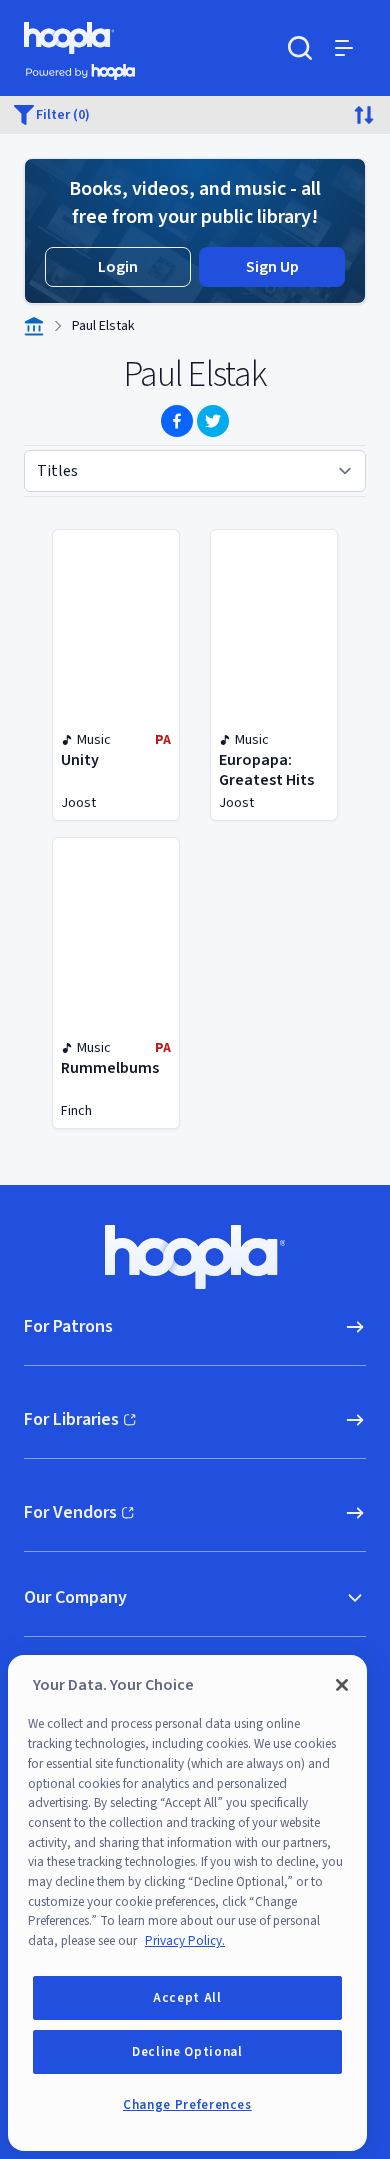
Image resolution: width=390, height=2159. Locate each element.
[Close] (342, 1685)
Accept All (187, 1998)
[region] (187, 1903)
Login (118, 267)
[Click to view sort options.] (364, 115)
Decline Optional (187, 2052)
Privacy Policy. (185, 1941)
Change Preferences (187, 2105)
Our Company (75, 1597)
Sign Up (272, 267)
